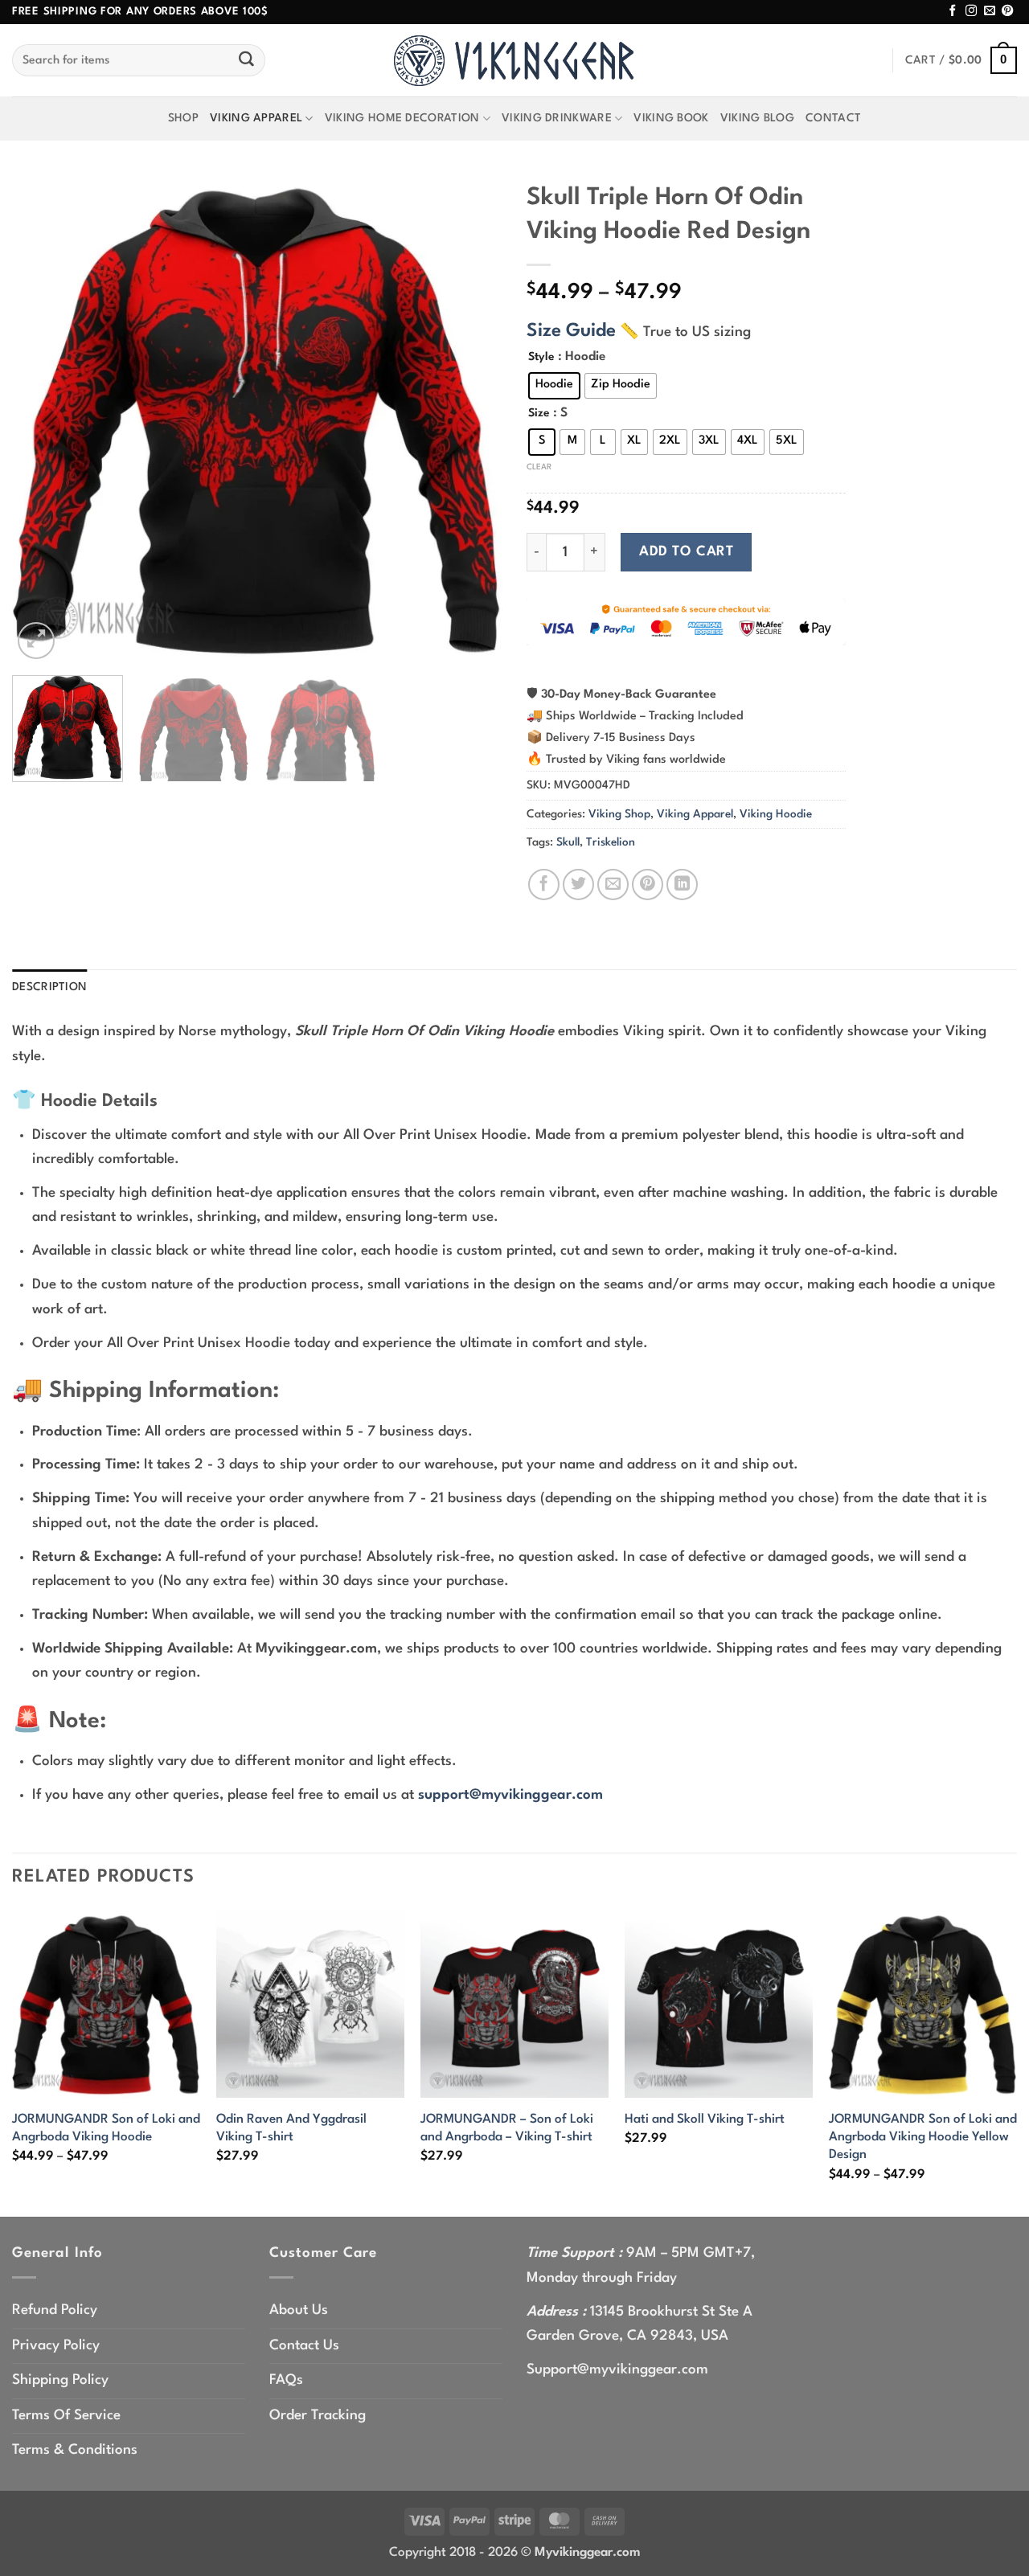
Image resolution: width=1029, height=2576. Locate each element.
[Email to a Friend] (613, 885)
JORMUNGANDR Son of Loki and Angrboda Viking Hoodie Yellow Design (923, 2138)
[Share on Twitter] (578, 885)
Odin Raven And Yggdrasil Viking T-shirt (291, 2128)
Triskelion (611, 842)
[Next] (473, 418)
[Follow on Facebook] (953, 11)
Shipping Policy (60, 2380)
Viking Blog (757, 118)
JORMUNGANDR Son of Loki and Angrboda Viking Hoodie (106, 2128)
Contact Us (304, 2346)
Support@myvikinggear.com (617, 2370)
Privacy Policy (56, 2346)
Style (541, 357)
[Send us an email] (990, 11)
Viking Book (671, 118)
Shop (183, 118)
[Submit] (247, 60)
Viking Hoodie (776, 814)
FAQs (286, 2380)
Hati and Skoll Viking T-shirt (705, 2119)
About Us (299, 2310)
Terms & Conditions (75, 2450)
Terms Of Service (66, 2416)
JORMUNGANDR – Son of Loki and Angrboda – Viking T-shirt (507, 2128)
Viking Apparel (256, 118)
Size (539, 413)
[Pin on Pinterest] (648, 885)
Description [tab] (49, 987)
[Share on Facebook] (544, 885)
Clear (539, 467)
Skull (568, 842)
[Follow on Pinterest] (1007, 11)
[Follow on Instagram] (971, 11)
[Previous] (42, 418)
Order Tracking (318, 2416)
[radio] (554, 386)
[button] (961, 61)
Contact (833, 118)
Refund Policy (55, 2310)
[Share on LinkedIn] (682, 885)
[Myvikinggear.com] (514, 61)
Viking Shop (619, 814)
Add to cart (686, 552)
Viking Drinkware (557, 118)
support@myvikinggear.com (510, 1795)
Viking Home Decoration (402, 118)
